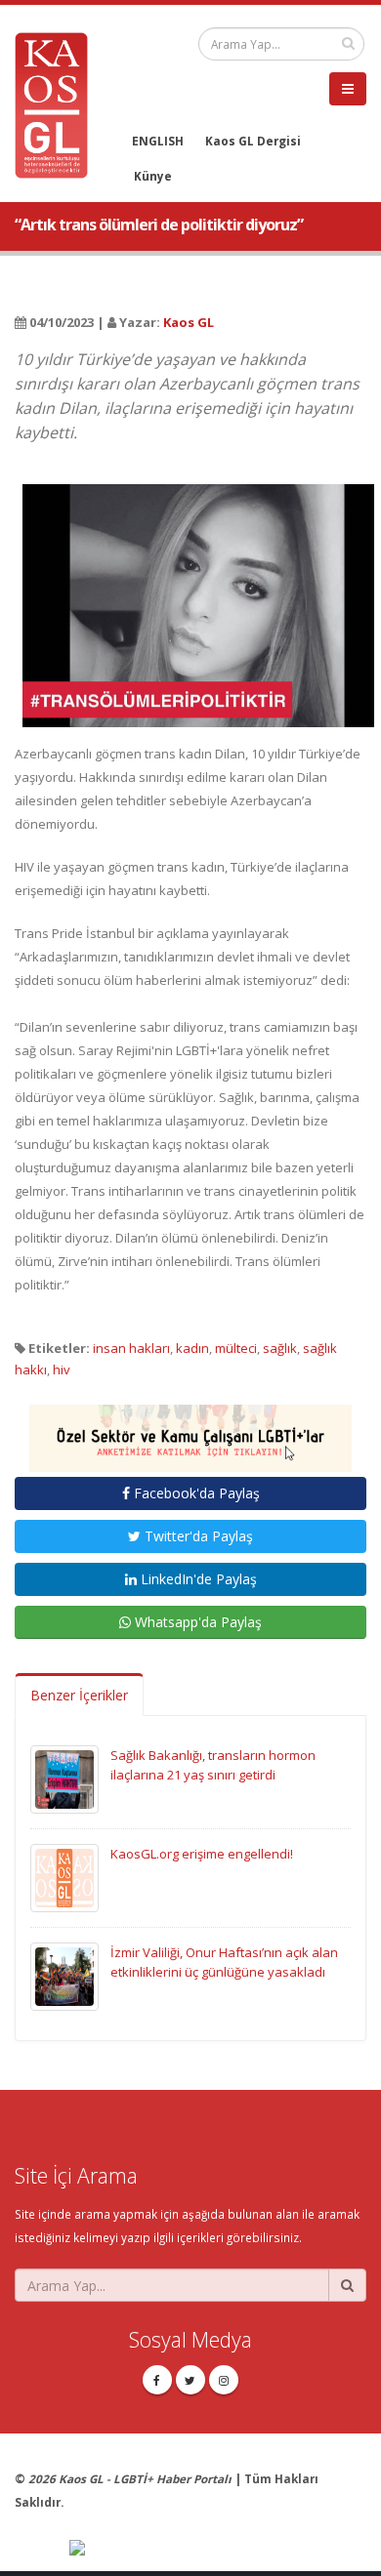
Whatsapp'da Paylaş (196, 1622)
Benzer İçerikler (79, 1695)
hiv (62, 1370)
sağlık (280, 1348)
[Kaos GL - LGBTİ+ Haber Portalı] (59, 103)
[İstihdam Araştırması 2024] (190, 1430)
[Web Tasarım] (218, 2549)
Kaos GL (189, 322)
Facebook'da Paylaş (195, 1493)
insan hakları (131, 1348)
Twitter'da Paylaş (197, 1536)
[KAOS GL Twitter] (190, 2380)
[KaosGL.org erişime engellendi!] (64, 1877)
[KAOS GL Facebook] (157, 2380)
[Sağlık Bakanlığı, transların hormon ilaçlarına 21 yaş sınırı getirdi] (64, 1779)
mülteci (236, 1348)
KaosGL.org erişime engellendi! (202, 1854)
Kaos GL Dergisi (253, 141)
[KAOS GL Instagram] (224, 2380)
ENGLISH (158, 141)
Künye (153, 176)
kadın (192, 1348)
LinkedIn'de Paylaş (197, 1579)
